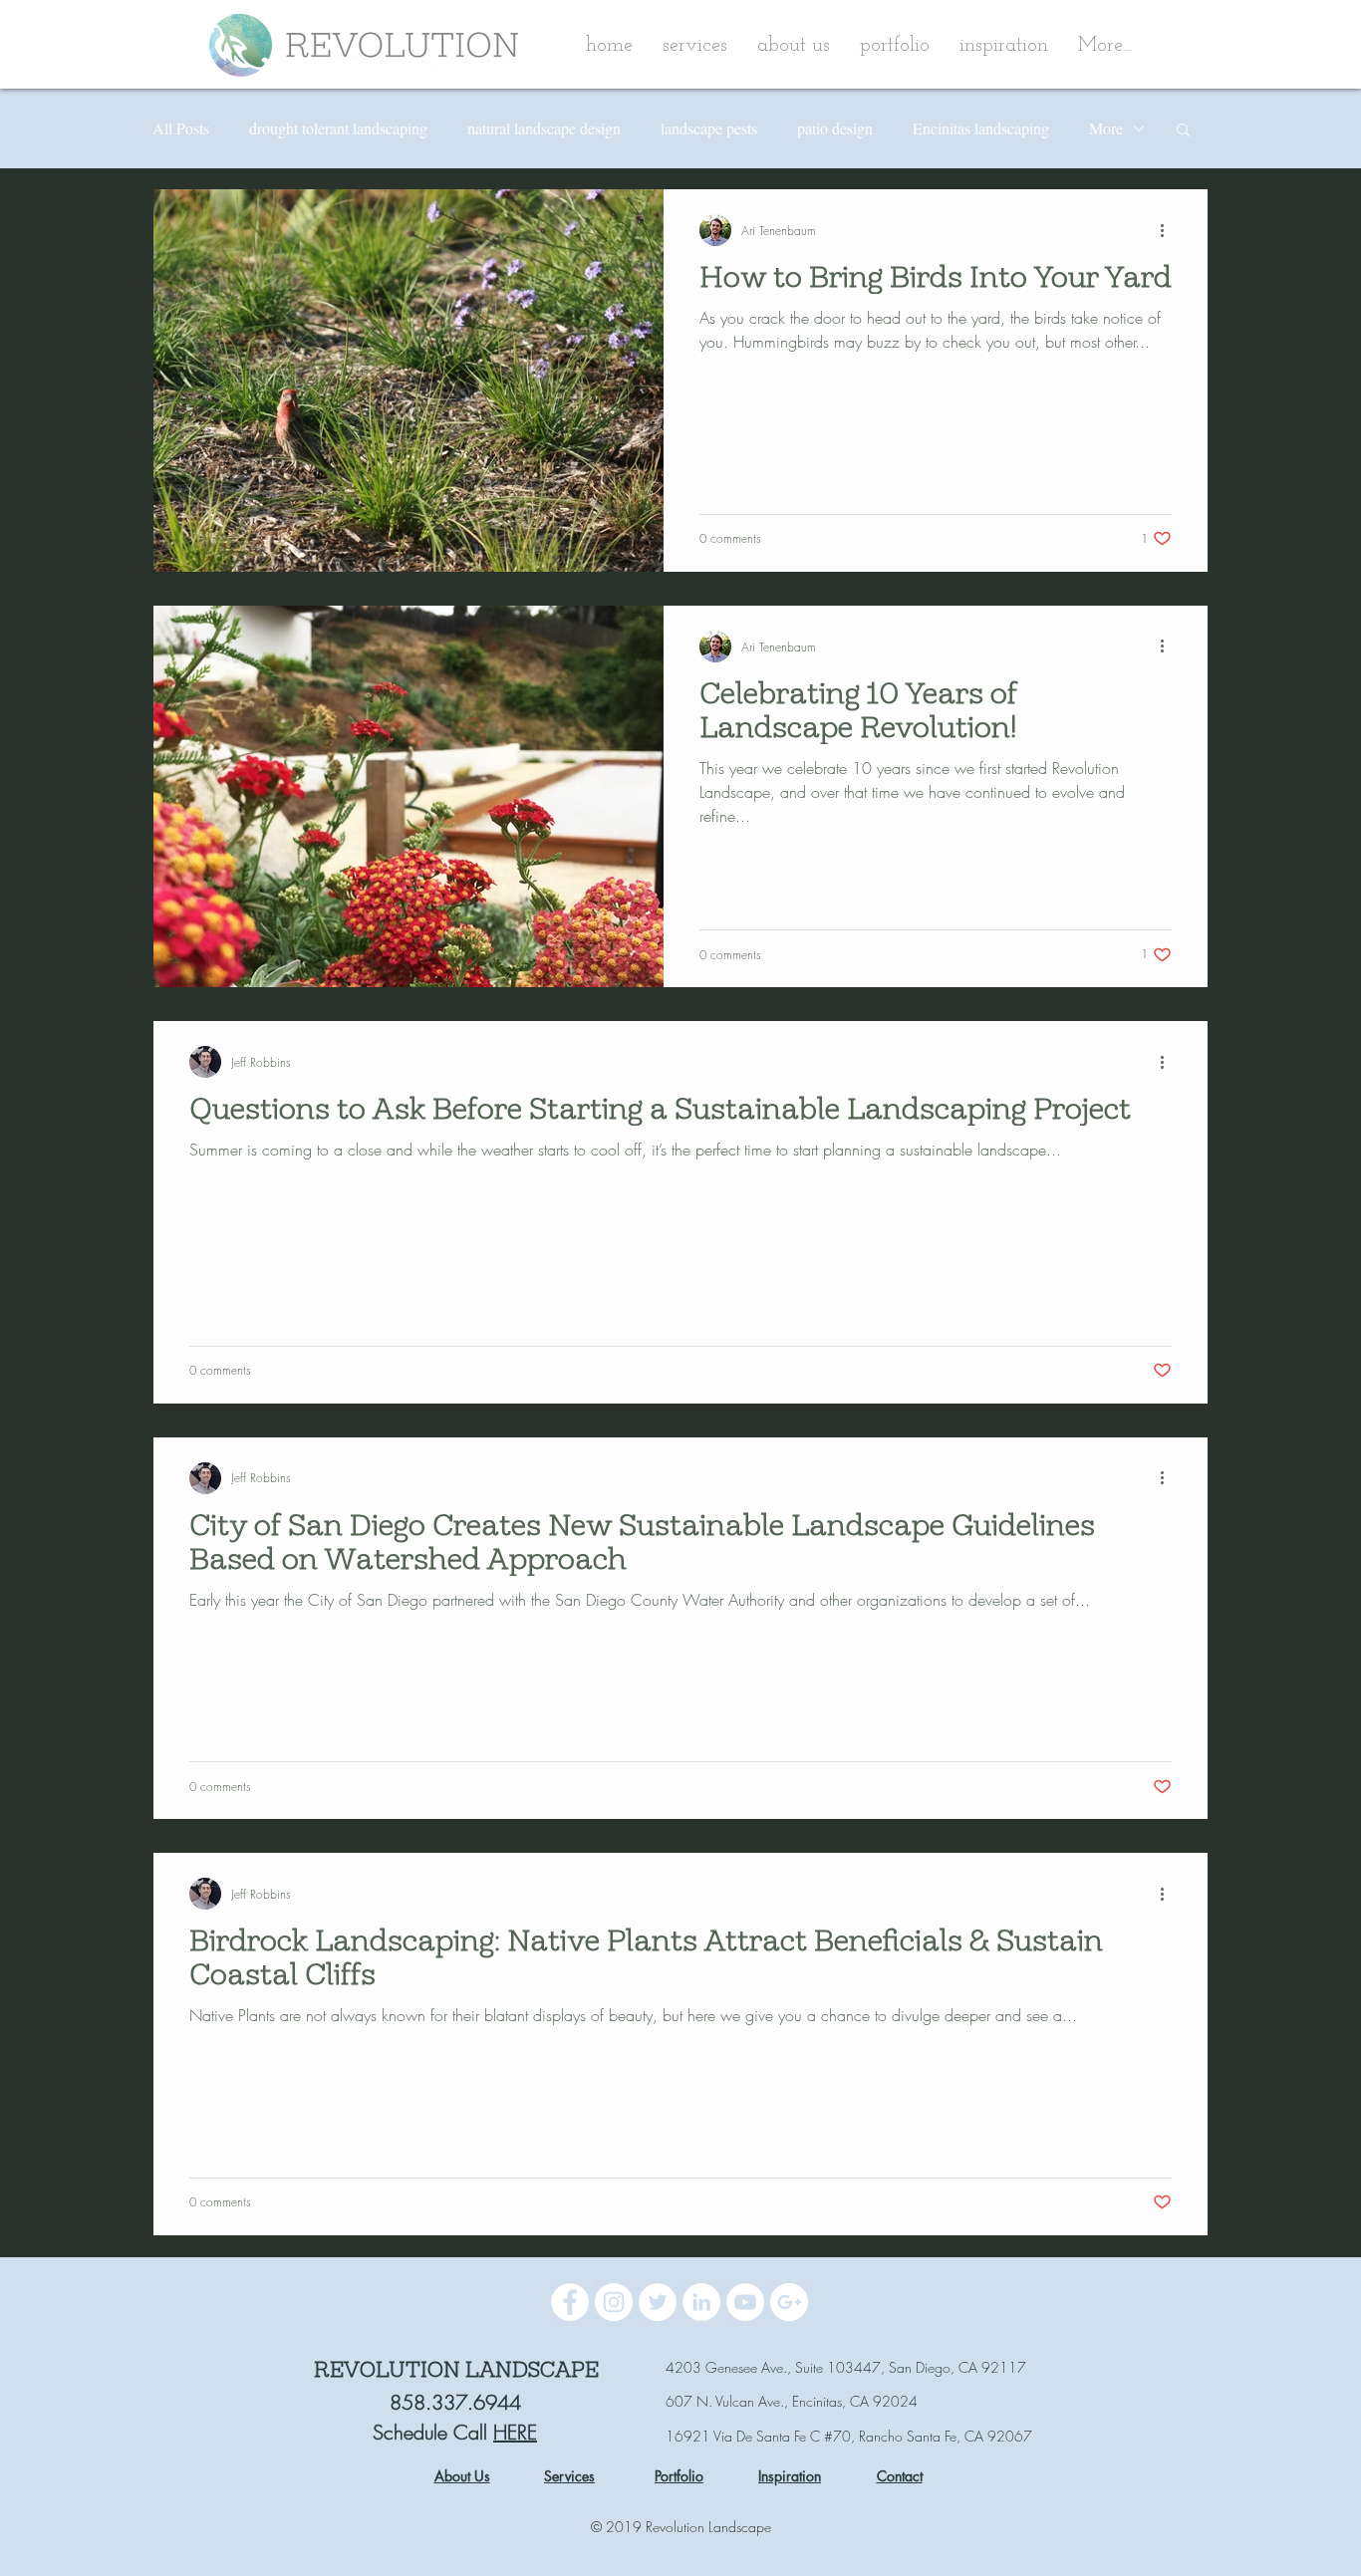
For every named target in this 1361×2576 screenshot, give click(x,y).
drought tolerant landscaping (338, 129)
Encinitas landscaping (981, 129)
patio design (835, 129)
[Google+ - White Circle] (789, 2302)
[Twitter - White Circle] (658, 2302)
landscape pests (709, 129)
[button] (794, 46)
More (1106, 129)
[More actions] (1169, 230)
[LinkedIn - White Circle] (701, 2302)
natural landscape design (544, 129)
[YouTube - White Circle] (745, 2302)
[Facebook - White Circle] (570, 2302)
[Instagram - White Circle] (614, 2302)
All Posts (181, 129)
